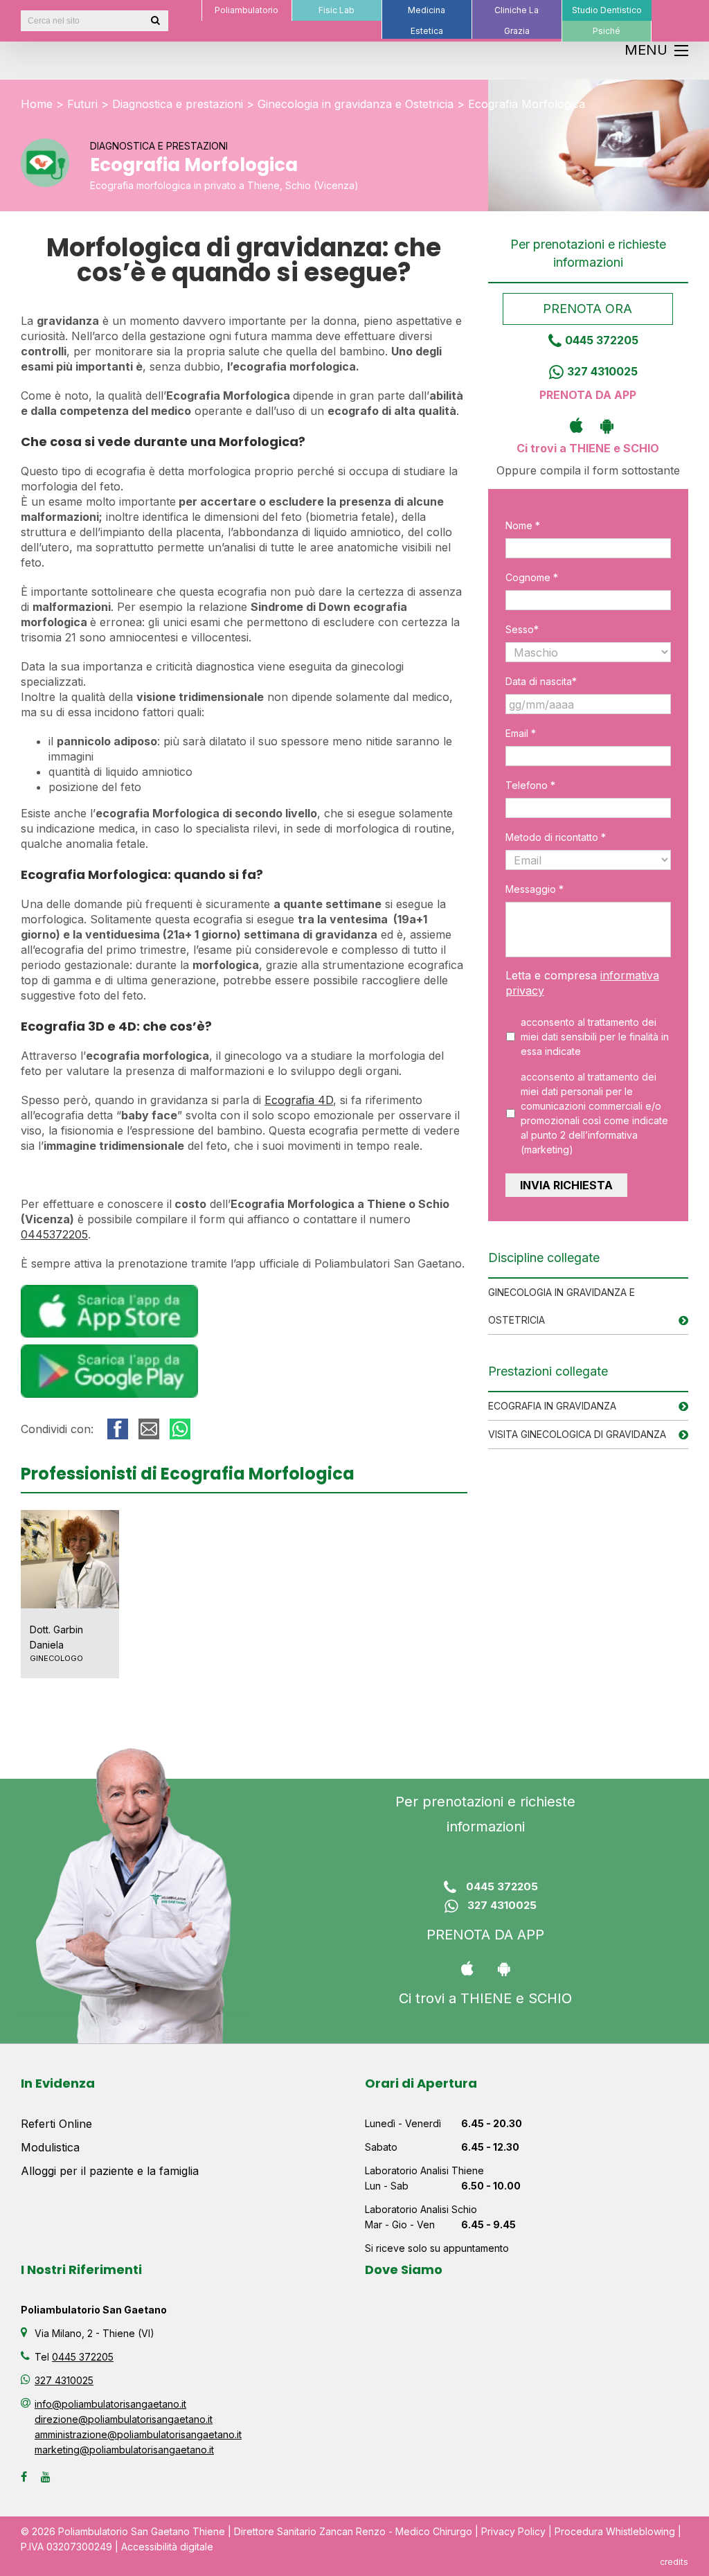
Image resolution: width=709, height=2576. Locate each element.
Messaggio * (535, 889)
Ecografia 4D (299, 1100)
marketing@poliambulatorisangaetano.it (124, 2450)
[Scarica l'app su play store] (603, 425)
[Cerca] (155, 21)
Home (37, 104)
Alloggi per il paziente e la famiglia (110, 2171)
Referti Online (56, 2124)
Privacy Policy (513, 2531)
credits (674, 2562)
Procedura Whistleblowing (615, 2531)
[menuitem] (246, 10)
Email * (521, 733)
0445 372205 (602, 340)
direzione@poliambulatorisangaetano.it (124, 2419)
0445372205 (54, 1234)
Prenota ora (588, 309)
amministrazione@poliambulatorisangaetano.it (138, 2434)
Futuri (82, 104)
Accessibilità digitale (167, 2547)
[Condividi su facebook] (118, 1429)
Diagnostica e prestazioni (178, 104)
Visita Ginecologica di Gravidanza (577, 1434)
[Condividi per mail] (149, 1429)
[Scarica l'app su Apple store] (573, 425)
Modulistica (50, 2147)
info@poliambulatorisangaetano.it (110, 2404)
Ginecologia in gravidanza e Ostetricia (356, 104)
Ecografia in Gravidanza (552, 1406)
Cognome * (532, 577)
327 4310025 (602, 371)
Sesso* (522, 629)
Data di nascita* (541, 681)
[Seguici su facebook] (24, 2477)
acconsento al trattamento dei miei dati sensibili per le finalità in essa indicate (595, 1037)
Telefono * (530, 785)
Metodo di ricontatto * (556, 837)
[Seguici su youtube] (46, 2477)
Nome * (523, 525)
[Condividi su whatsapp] (180, 1429)
